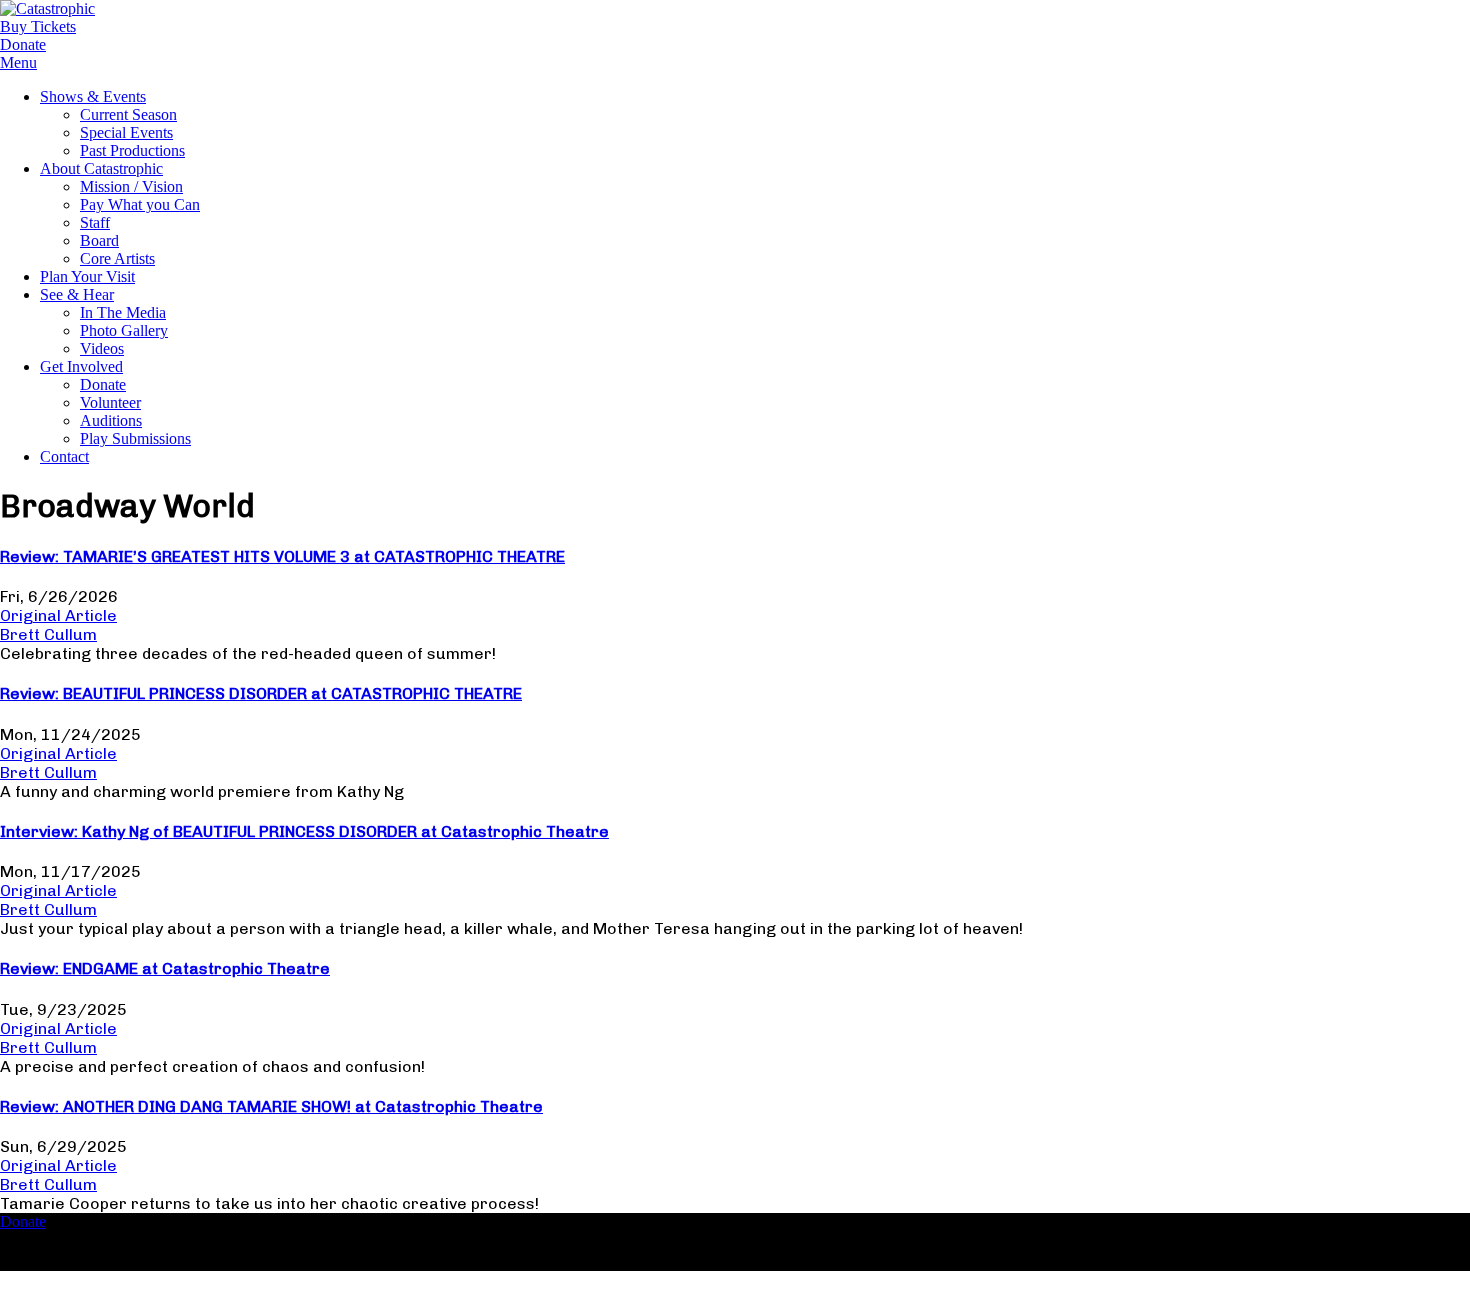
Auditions (111, 420)
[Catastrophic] (47, 8)
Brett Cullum (48, 634)
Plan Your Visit (87, 276)
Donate (103, 384)
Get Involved (81, 366)
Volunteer (110, 402)
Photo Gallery (124, 330)
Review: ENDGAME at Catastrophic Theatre (165, 968)
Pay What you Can (140, 204)
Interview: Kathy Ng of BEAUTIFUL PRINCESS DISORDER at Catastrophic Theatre (304, 831)
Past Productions (132, 150)
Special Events (126, 132)
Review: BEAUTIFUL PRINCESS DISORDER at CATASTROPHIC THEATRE (261, 693)
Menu (18, 62)
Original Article (58, 615)
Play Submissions (135, 438)
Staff (95, 222)
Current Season (128, 114)
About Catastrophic (101, 168)
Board (99, 240)
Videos (102, 348)
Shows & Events (93, 96)
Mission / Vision (131, 186)
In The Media (123, 312)
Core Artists (117, 258)
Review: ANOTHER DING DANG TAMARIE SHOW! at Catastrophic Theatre (271, 1106)
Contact (64, 456)
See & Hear (77, 294)
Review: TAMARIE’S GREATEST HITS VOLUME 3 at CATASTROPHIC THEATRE (282, 556)
